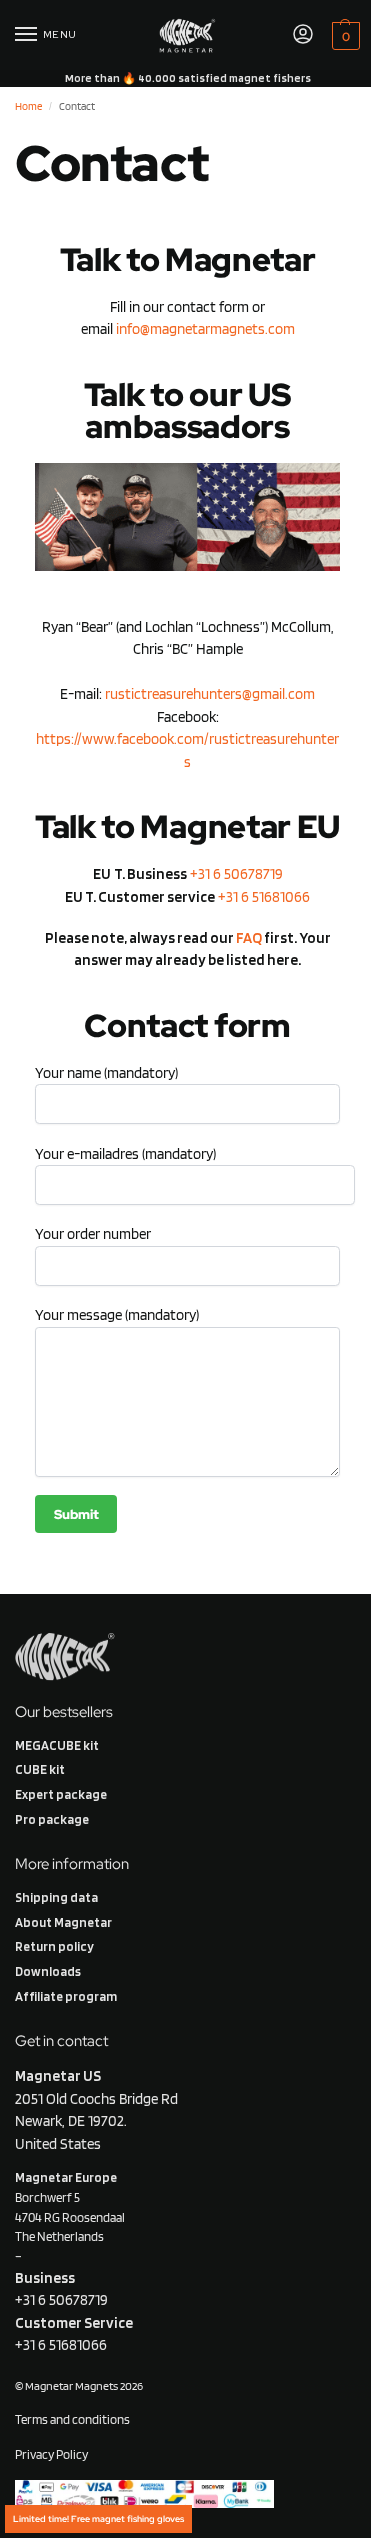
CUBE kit (40, 1769)
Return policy (54, 1946)
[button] (343, 35)
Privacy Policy (52, 2454)
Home (28, 106)
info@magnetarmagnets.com (205, 329)
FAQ (249, 938)
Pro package (52, 1819)
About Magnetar (63, 1922)
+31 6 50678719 (236, 874)
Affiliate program (66, 1996)
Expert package (61, 1794)
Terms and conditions (72, 2419)
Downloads (48, 1971)
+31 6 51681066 (264, 897)
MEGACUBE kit (57, 1745)
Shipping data (56, 1897)
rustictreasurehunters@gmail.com (210, 694)
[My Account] (303, 35)
